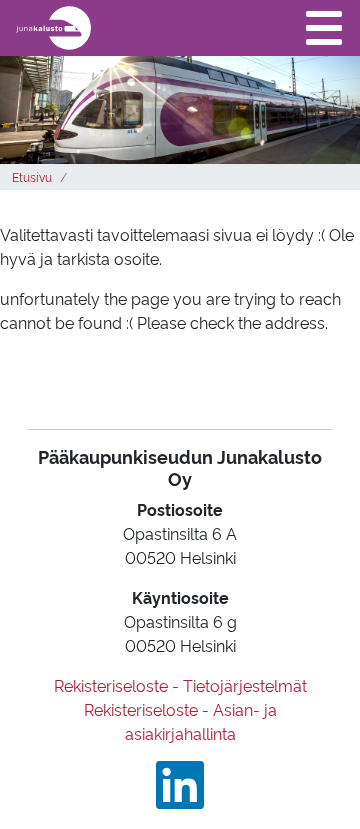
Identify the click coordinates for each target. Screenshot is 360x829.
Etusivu (32, 176)
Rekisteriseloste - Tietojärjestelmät (180, 685)
